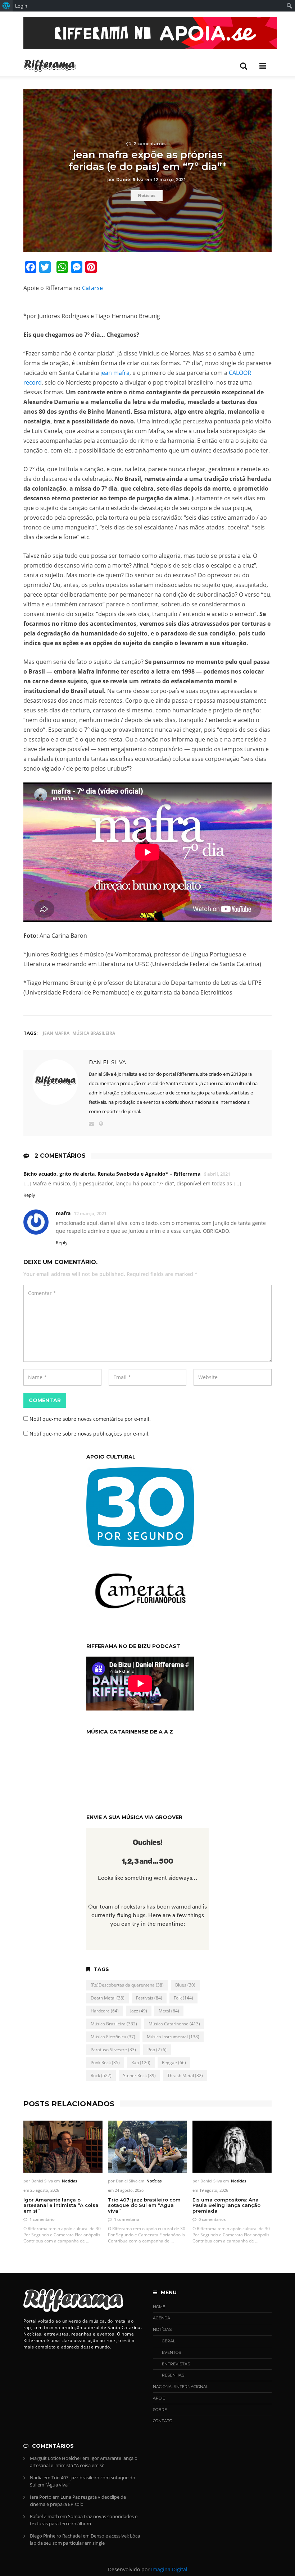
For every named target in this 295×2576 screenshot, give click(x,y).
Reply (29, 1195)
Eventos (171, 2352)
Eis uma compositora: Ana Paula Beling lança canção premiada (226, 2205)
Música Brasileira (94, 1033)
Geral (169, 2341)
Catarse (92, 288)
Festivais (149, 1998)
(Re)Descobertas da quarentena (127, 1985)
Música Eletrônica (113, 2037)
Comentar (45, 1400)
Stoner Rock (139, 2076)
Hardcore (105, 2011)
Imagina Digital (169, 2569)
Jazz (139, 2011)
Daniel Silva (107, 1062)
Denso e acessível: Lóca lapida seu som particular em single (85, 2539)
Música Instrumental (173, 2037)
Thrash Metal (185, 2076)
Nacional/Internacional (181, 2387)
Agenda (162, 2318)
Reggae (174, 2063)
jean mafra (115, 373)
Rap (141, 2063)
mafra (63, 1213)
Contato (163, 2421)
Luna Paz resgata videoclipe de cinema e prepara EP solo (78, 2501)
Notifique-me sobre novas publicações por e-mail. (90, 1434)
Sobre (160, 2410)
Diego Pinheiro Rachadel (56, 2536)
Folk (183, 1998)
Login (21, 6)
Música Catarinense (174, 2024)
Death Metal (108, 1998)
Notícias (147, 195)
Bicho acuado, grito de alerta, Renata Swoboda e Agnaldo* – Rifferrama (112, 1174)
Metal (169, 2011)
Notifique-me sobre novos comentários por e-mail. (90, 1419)
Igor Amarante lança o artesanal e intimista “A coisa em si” (61, 2205)
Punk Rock (105, 2063)
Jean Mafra (56, 1033)
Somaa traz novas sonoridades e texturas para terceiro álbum (84, 2520)
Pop (157, 2050)
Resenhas (173, 2375)
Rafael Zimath (44, 2516)
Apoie (159, 2398)
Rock (101, 2076)
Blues (185, 1985)
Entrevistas (176, 2364)
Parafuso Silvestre (113, 2050)
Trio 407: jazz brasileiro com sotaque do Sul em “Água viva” (144, 2205)
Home (159, 2307)
